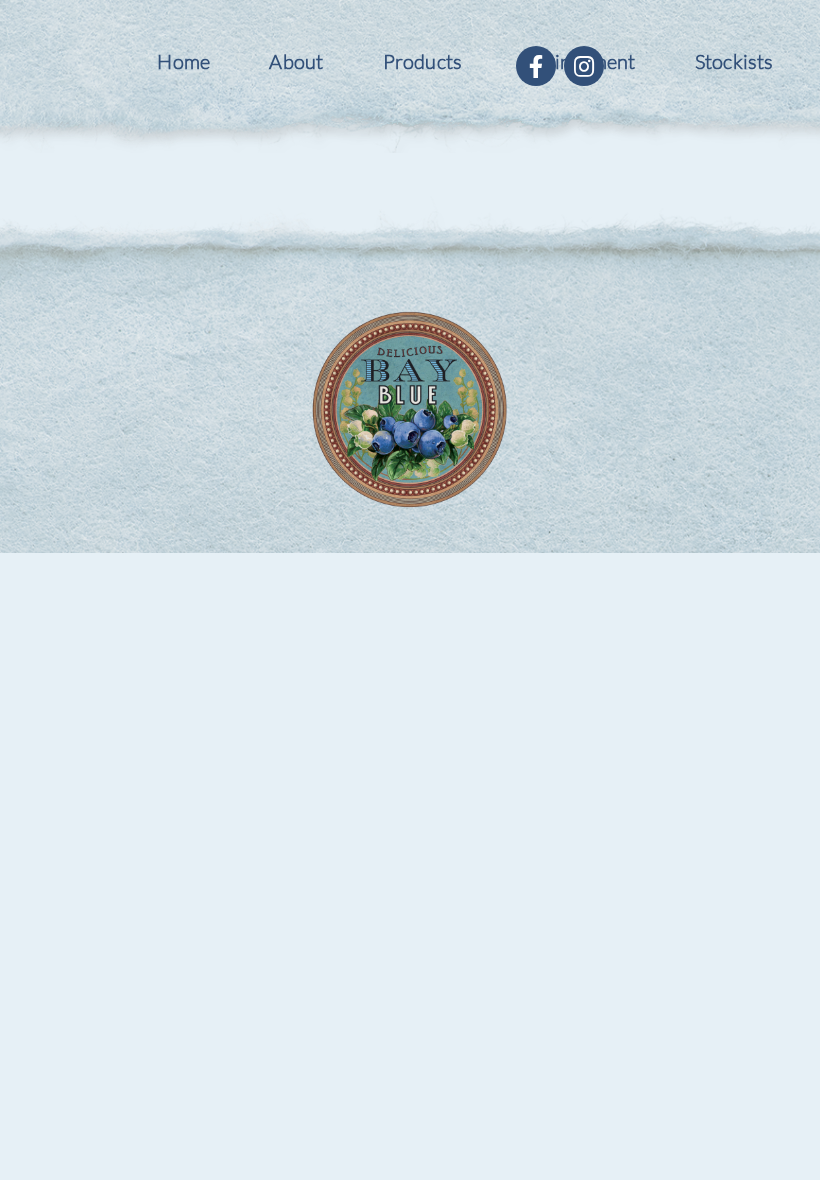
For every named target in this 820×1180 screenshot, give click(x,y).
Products (423, 61)
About (296, 61)
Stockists (734, 61)
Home (183, 61)
